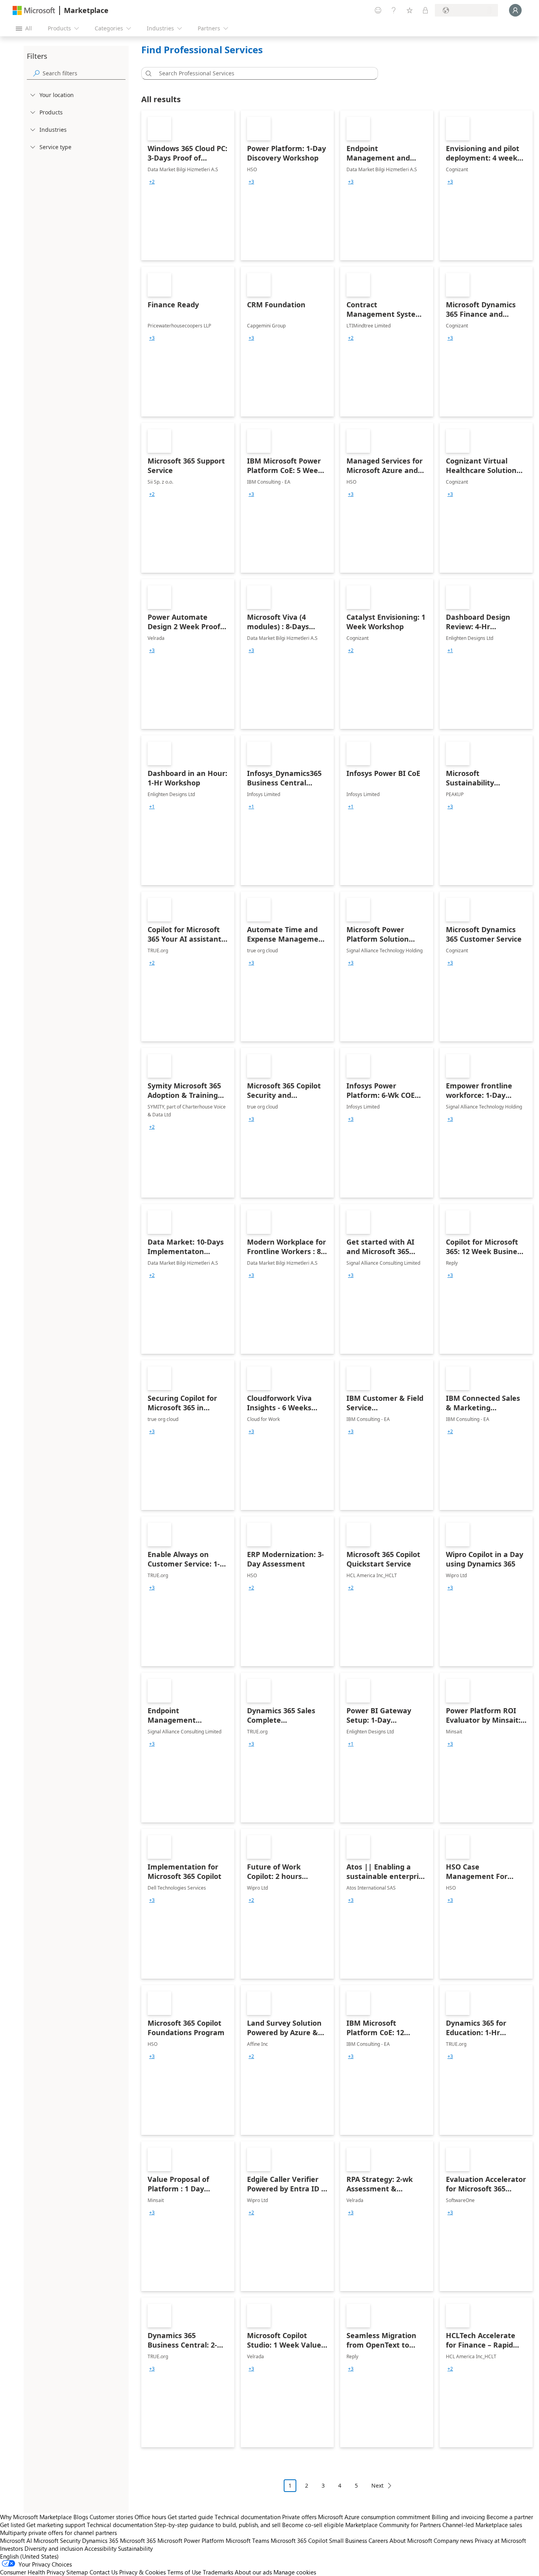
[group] (152, 182)
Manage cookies (295, 2572)
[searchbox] (84, 73)
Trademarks (218, 2572)
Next (377, 2485)
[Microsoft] (34, 10)
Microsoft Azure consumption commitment (375, 2517)
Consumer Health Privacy (32, 2572)
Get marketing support (56, 2525)
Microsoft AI (16, 2540)
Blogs (81, 2517)
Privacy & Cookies (142, 2572)
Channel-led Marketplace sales (482, 2525)
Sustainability (135, 2548)
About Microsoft (411, 2540)
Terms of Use (184, 2572)
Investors (11, 2548)
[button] (147, 73)
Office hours (150, 2517)
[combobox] (262, 73)
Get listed (12, 2525)
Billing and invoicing (458, 2517)
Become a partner (510, 2517)
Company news (453, 2540)
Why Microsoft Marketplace (36, 2517)
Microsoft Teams (247, 2540)
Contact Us (104, 2572)
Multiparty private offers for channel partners (58, 2533)
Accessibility (100, 2548)
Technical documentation (248, 2517)
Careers (378, 2540)
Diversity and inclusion (54, 2548)
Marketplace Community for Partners (393, 2525)
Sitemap (77, 2572)
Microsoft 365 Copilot (299, 2540)
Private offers (299, 2517)
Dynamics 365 (100, 2540)
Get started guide (190, 2517)
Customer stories (111, 2517)
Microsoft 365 (138, 2540)
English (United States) (29, 2556)
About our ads (253, 2572)
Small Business (348, 2540)
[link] (188, 185)
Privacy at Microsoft (500, 2540)
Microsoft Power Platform (191, 2540)
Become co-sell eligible (313, 2525)
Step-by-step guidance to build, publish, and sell (217, 2525)
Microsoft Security (57, 2540)
